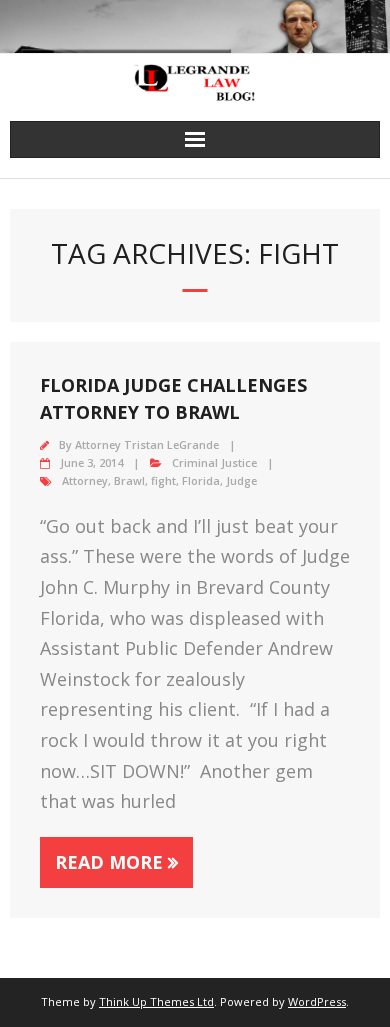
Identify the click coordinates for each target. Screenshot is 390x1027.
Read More (109, 862)
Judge (241, 480)
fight (163, 480)
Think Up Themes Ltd (156, 1001)
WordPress (317, 1001)
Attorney (85, 480)
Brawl (129, 480)
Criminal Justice (214, 462)
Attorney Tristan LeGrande (147, 444)
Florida (201, 480)
